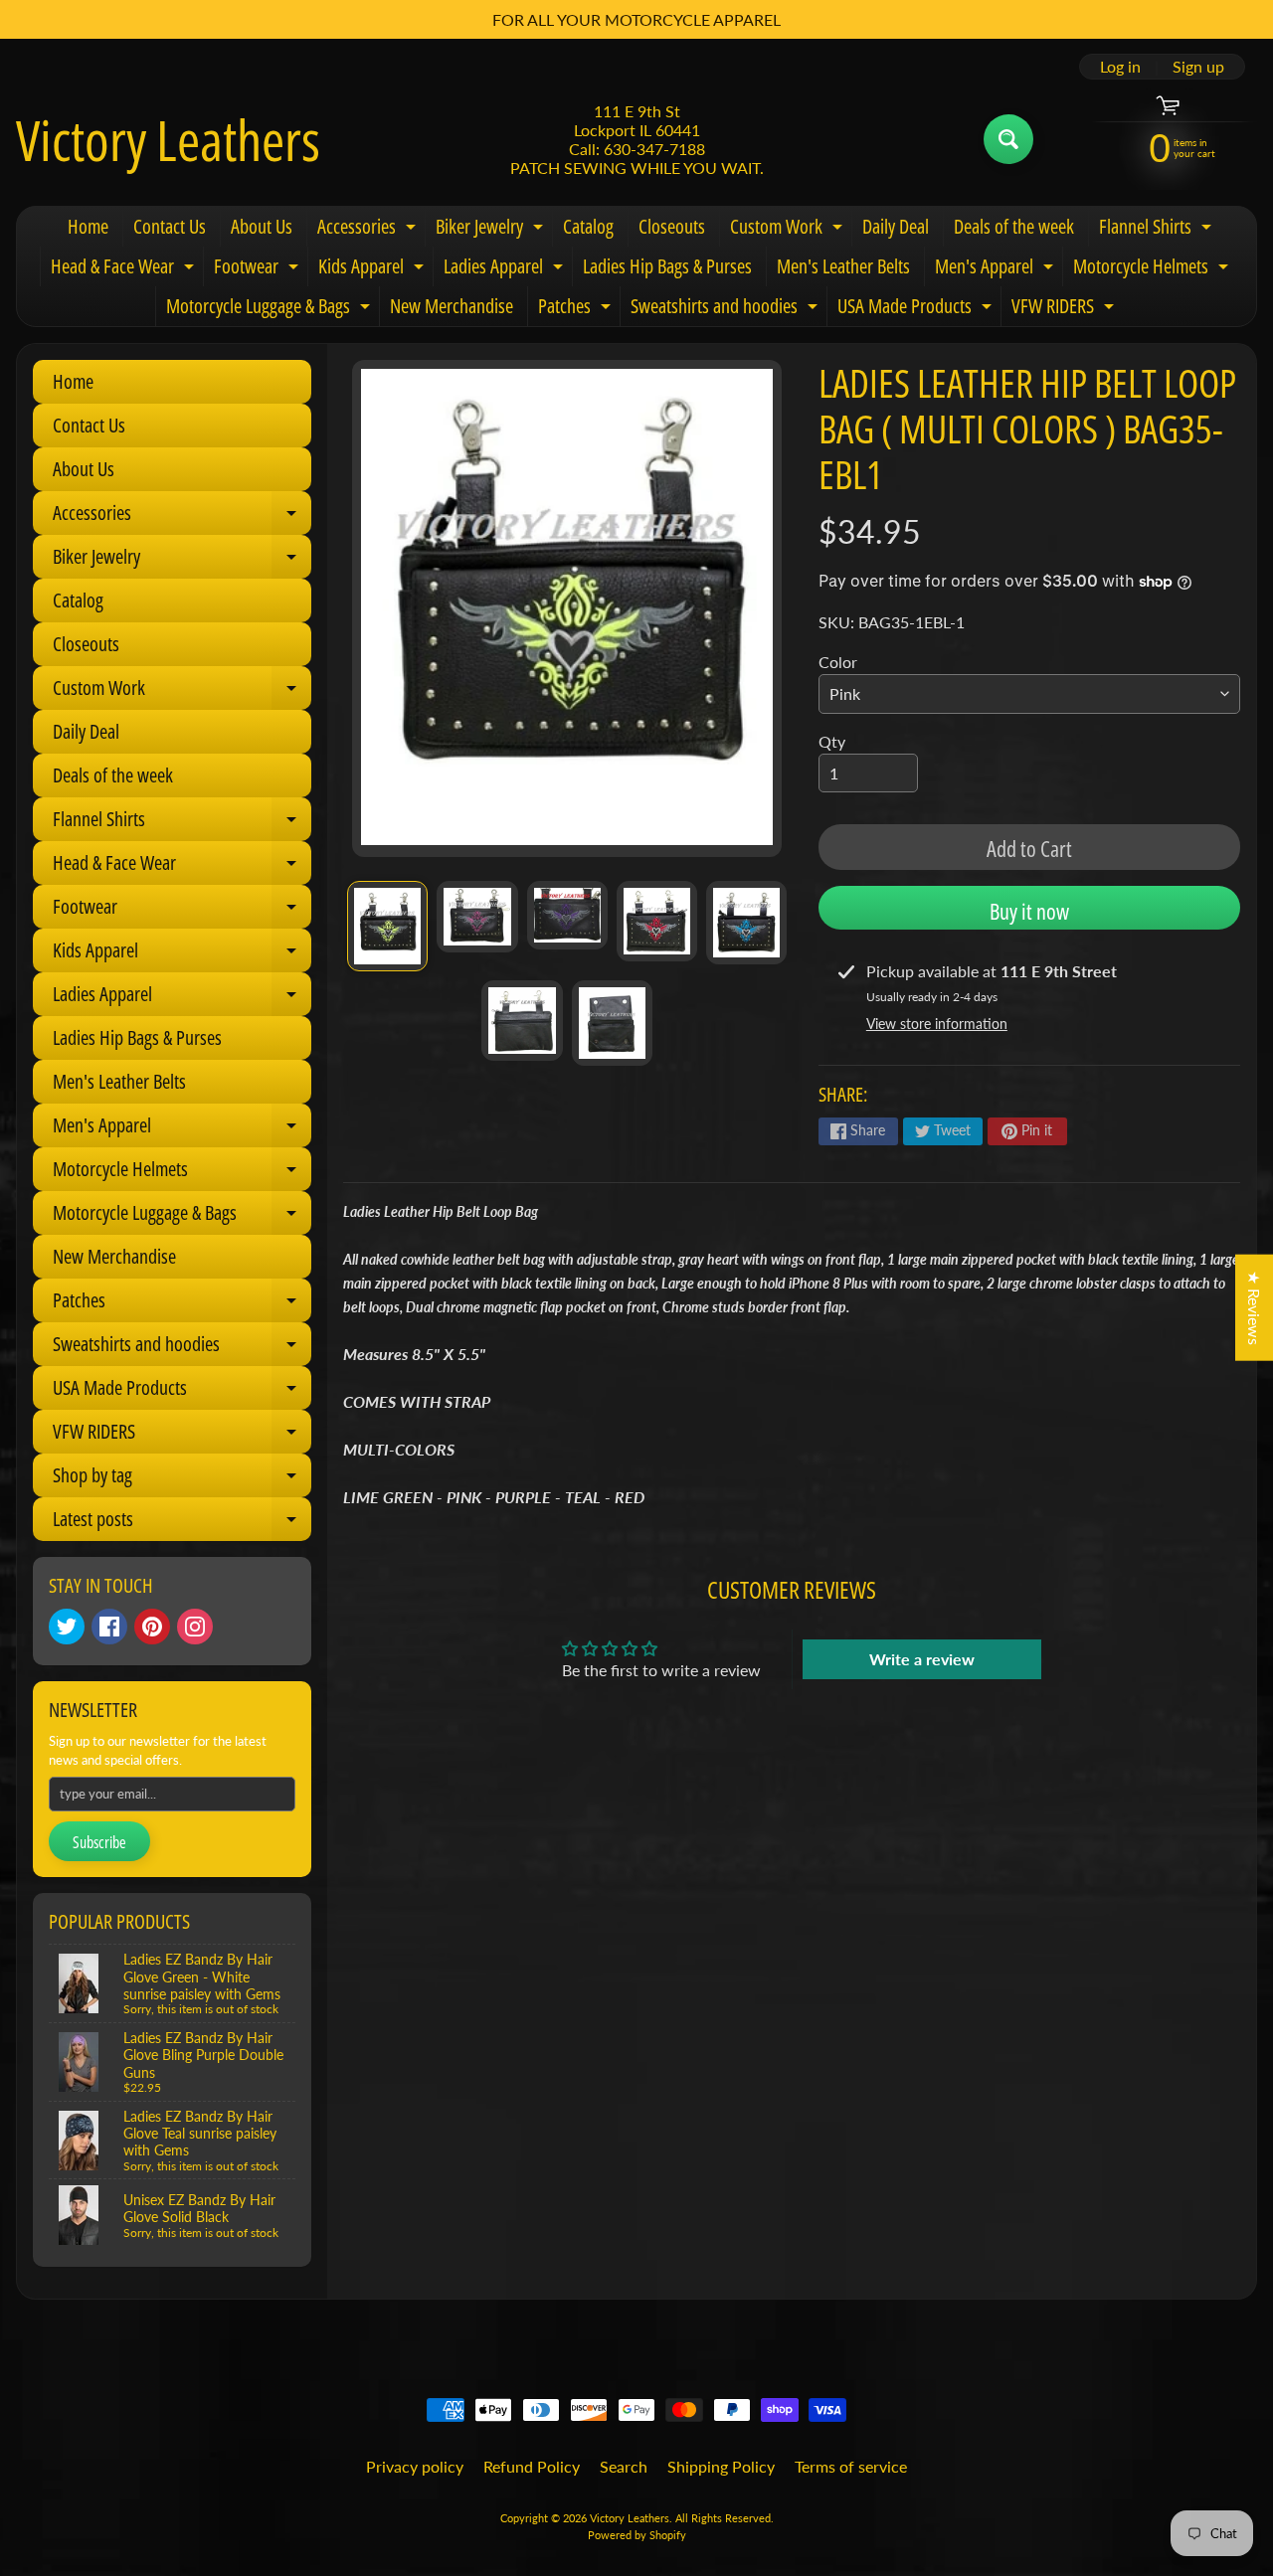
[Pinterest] (152, 1627)
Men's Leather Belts (843, 266)
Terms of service (851, 2466)
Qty (832, 741)
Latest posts (182, 1523)
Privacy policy (415, 2466)
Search (624, 2466)
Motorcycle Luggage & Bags (271, 309)
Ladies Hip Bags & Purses (667, 266)
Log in (1120, 67)
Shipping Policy (721, 2466)
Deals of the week (1014, 226)
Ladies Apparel (506, 269)
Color (838, 662)
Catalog (588, 226)
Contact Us (170, 226)
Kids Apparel (373, 269)
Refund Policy (532, 2466)
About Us (262, 226)
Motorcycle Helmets (1153, 269)
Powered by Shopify (637, 2535)
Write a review (922, 1659)
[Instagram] (195, 1627)
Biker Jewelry (492, 230)
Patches (577, 309)
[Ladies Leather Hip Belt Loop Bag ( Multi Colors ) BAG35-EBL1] (387, 927)
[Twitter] (67, 1627)
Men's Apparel (997, 269)
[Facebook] (109, 1627)
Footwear (259, 269)
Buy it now (1029, 911)
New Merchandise (452, 306)
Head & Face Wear (125, 269)
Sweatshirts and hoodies (727, 309)
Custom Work (789, 230)
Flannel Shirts (1158, 230)
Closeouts (672, 226)
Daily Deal (896, 226)
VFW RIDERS (1065, 309)
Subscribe (99, 1842)
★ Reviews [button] (1255, 1307)
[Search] (1008, 139)
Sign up (1198, 67)
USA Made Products (917, 309)
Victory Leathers (168, 139)
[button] (397, 2390)
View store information (937, 1024)
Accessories (369, 230)
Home (88, 226)
